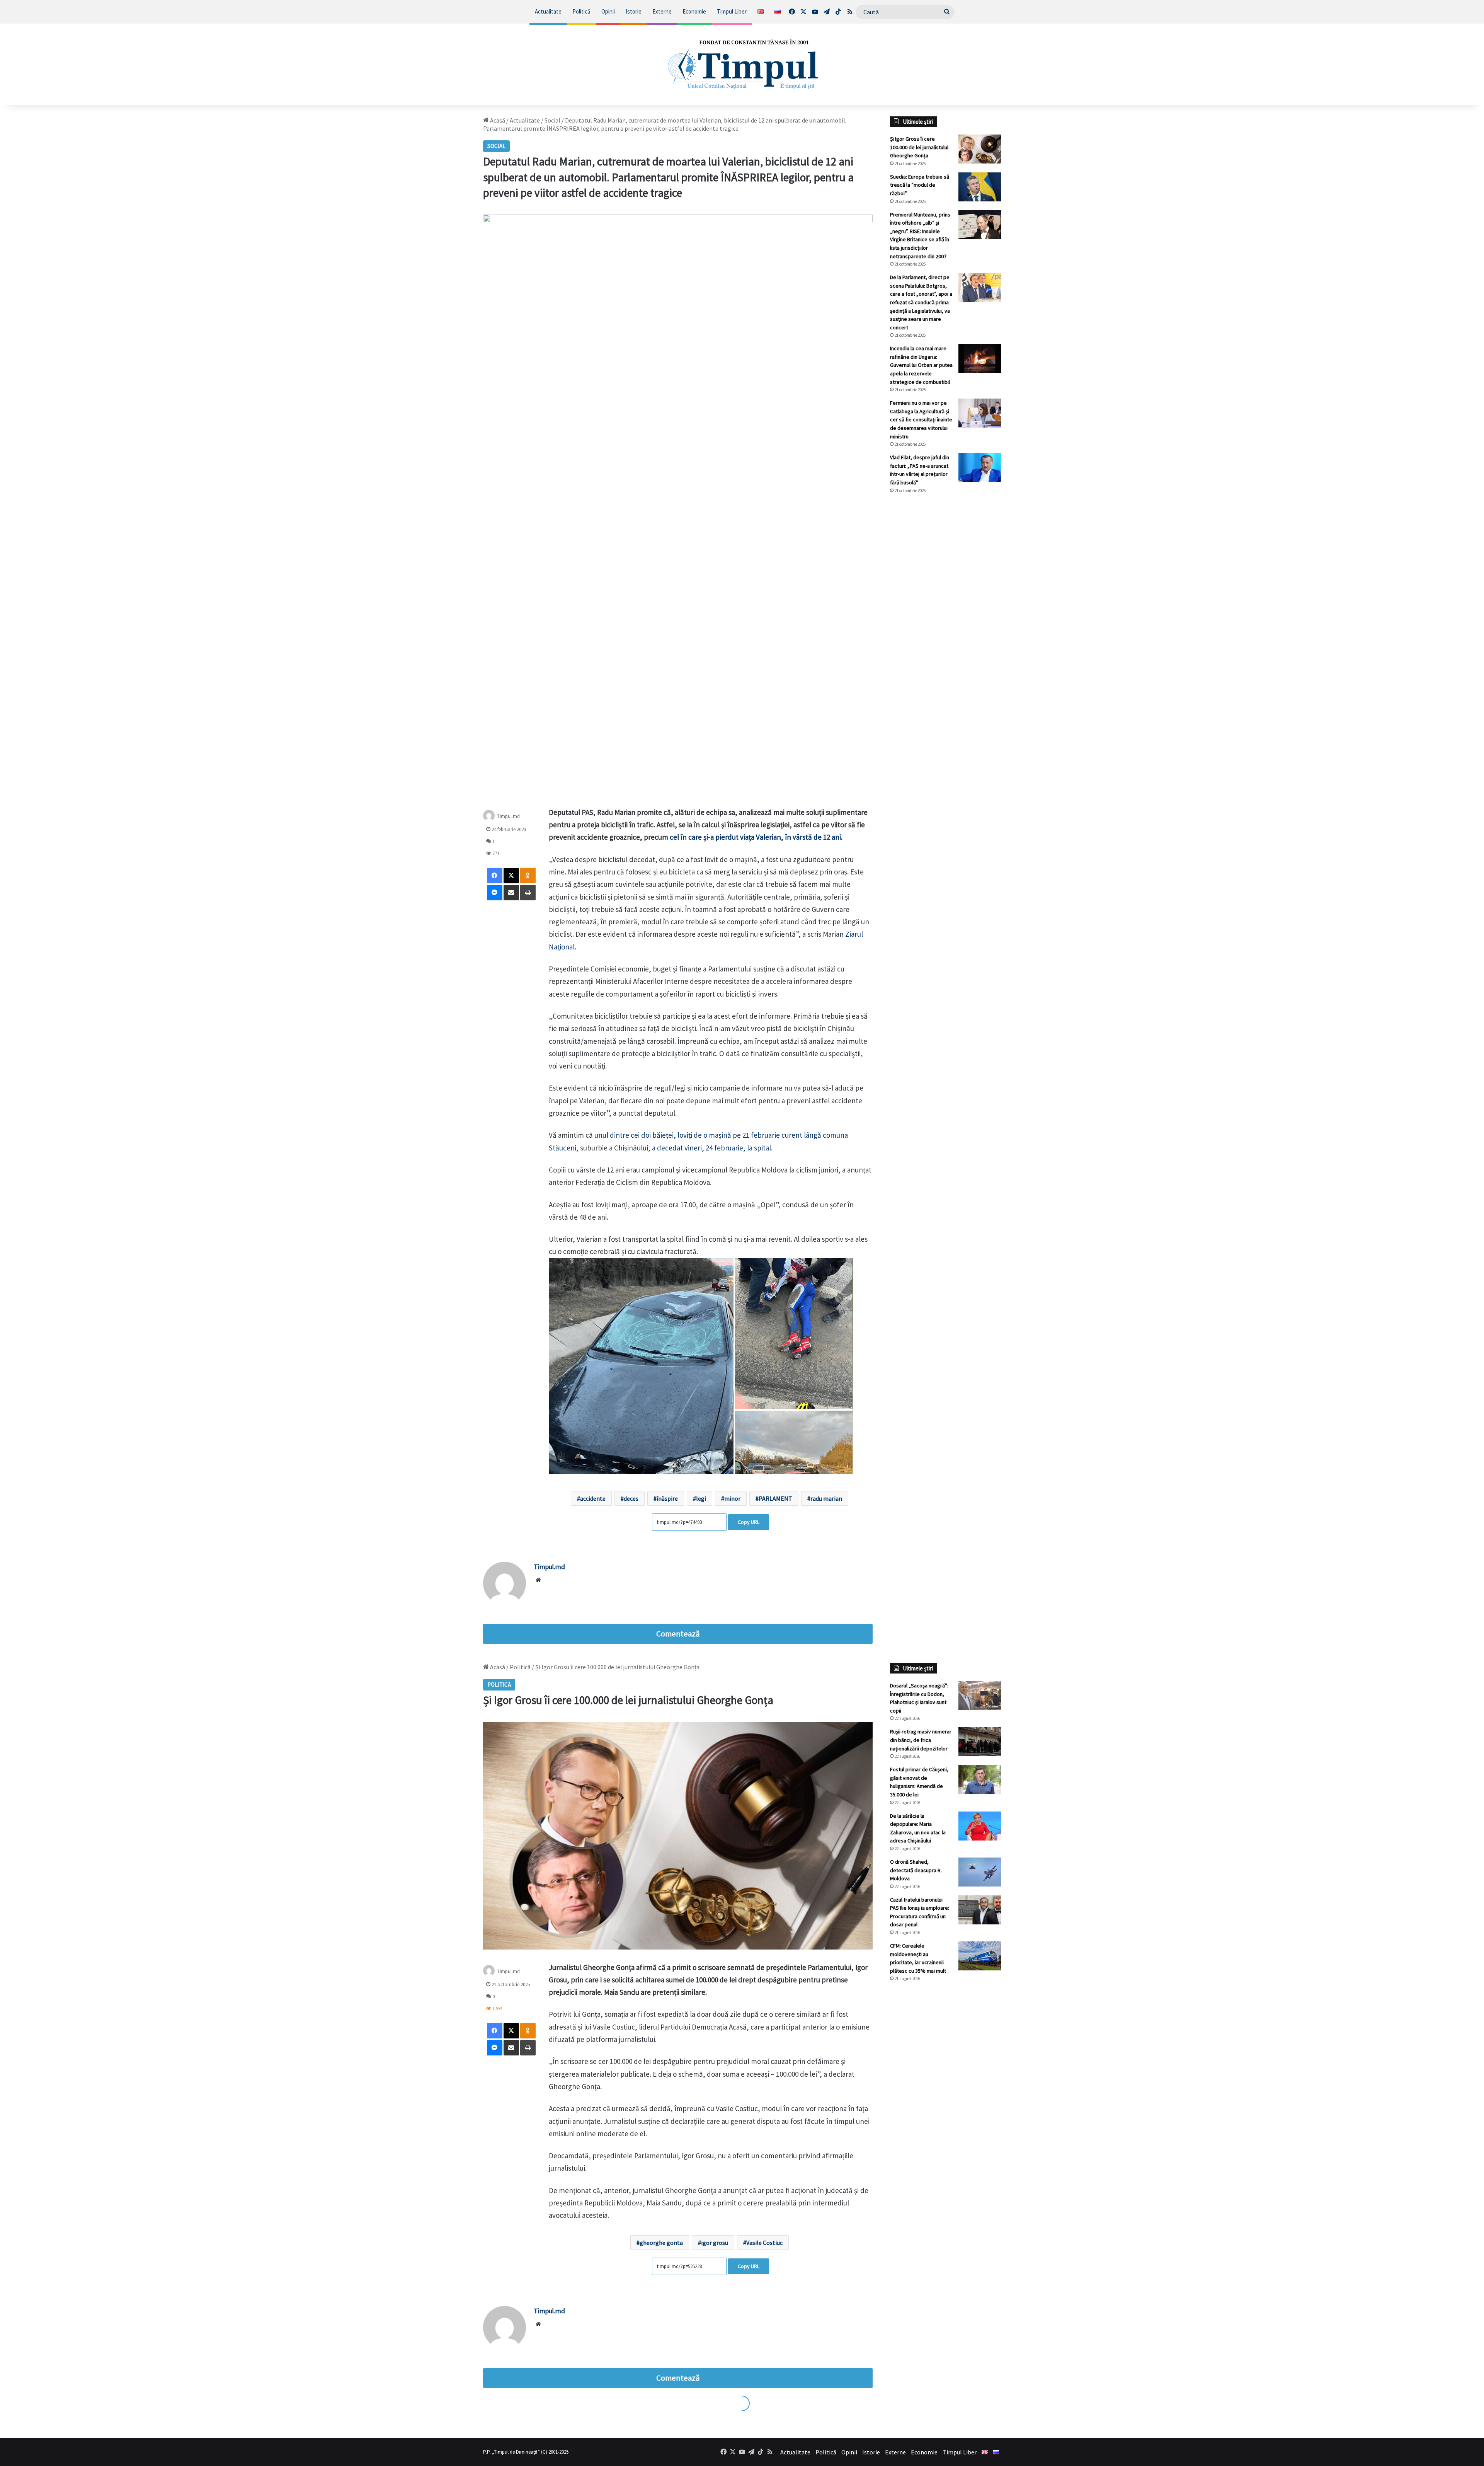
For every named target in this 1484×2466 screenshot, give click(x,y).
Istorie (634, 11)
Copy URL (749, 1522)
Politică (581, 11)
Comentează (678, 1634)
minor (732, 1498)
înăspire (667, 1498)
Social (552, 120)
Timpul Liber (732, 11)
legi (701, 1498)
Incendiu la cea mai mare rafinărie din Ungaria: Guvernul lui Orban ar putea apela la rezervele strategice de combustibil (921, 365)
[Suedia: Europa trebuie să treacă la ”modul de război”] (980, 187)
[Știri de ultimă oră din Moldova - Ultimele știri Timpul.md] (742, 64)
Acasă (497, 120)
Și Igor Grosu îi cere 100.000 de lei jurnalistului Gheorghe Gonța (919, 147)
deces (631, 1498)
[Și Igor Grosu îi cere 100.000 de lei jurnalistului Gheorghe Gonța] (980, 149)
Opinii (608, 11)
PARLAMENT (775, 1498)
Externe (662, 11)
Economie (694, 11)
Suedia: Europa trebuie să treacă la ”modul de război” (920, 185)
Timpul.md (508, 816)
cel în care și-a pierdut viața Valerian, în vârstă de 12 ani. (756, 837)
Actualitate (548, 11)
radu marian (826, 1498)
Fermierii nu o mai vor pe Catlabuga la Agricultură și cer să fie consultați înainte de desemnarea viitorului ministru (921, 419)
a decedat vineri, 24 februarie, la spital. (712, 1148)
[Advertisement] (946, 629)
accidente (593, 1498)
